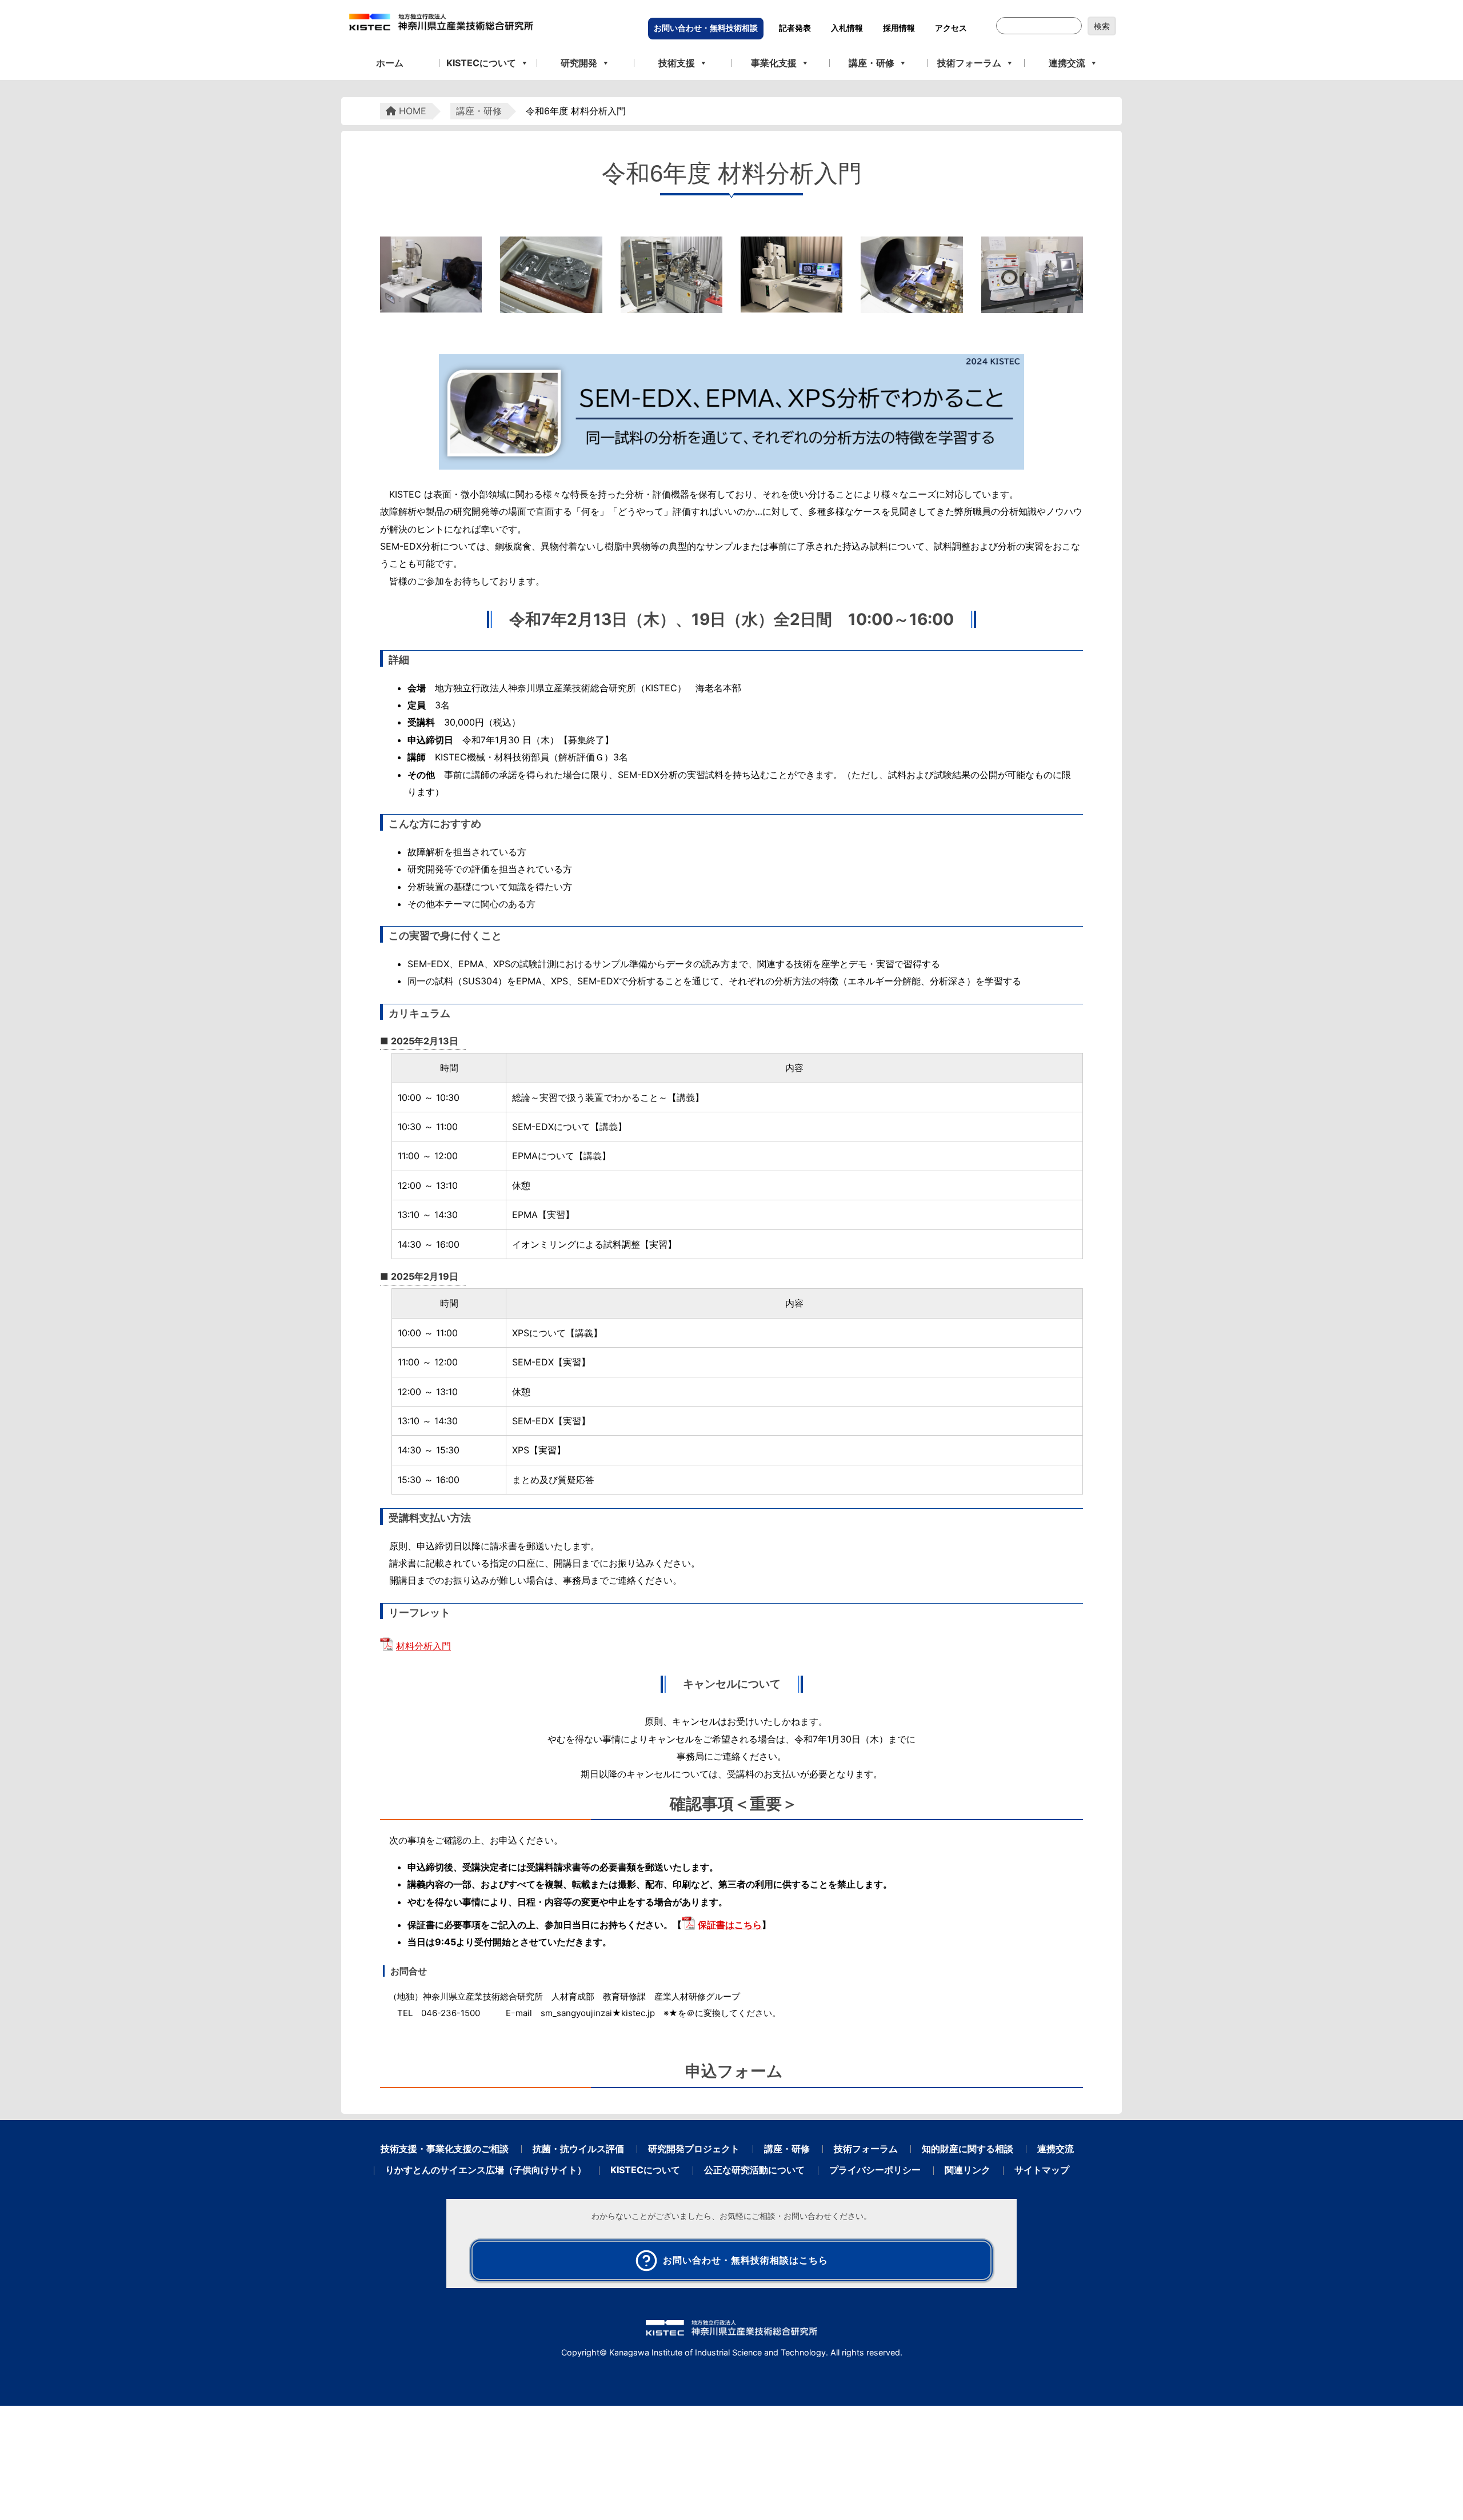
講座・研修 (872, 63)
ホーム (390, 63)
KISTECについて (481, 63)
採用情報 (899, 28)
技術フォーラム (969, 63)
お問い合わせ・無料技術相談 (706, 28)
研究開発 (579, 63)
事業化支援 (774, 63)
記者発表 (795, 28)
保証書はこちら (730, 1925)
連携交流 (1067, 63)
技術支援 (677, 63)
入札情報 (847, 28)
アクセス (951, 28)
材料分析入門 (423, 1646)
